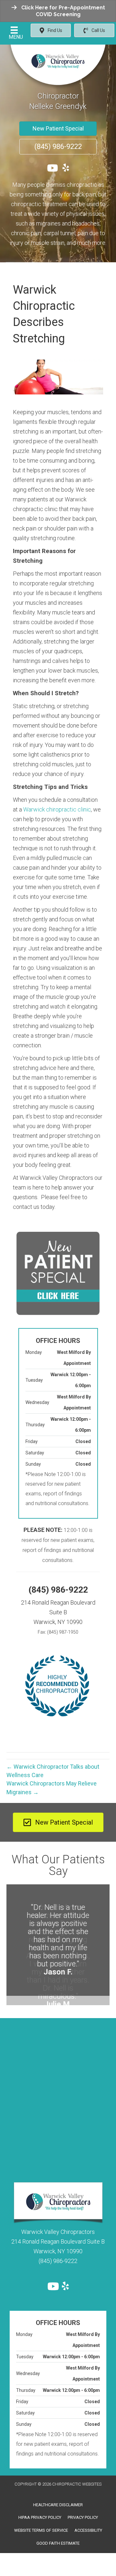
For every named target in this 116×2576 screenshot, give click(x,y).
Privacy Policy (83, 2508)
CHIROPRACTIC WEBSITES (77, 2474)
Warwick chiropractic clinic (57, 809)
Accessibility (88, 2521)
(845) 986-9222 (58, 1590)
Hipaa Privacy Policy (40, 2508)
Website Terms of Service (41, 2521)
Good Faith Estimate (58, 2534)
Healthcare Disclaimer (58, 2495)
